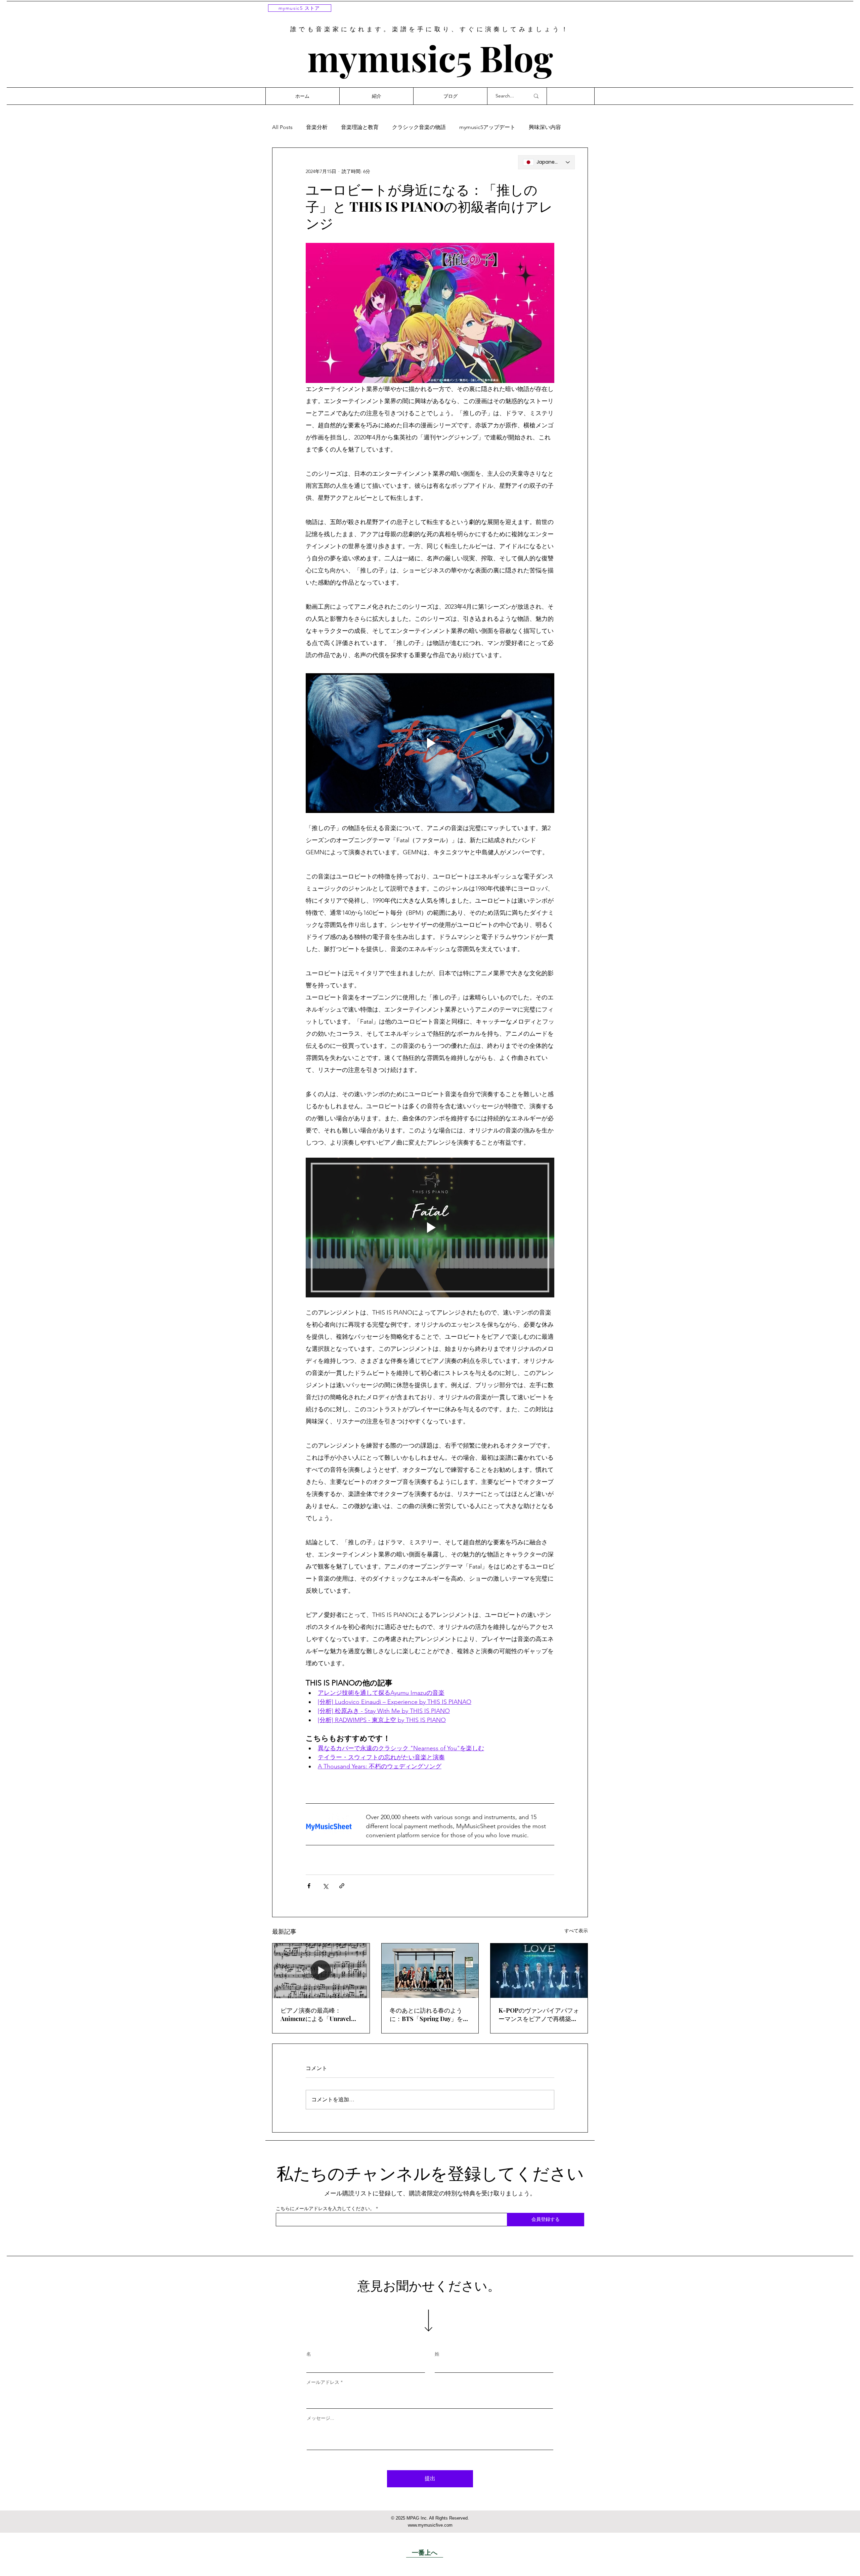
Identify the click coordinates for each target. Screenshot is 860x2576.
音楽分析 (317, 127)
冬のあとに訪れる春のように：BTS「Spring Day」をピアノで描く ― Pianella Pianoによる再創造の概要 (429, 2015)
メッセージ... (320, 2418)
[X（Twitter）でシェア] (325, 1886)
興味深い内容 (545, 127)
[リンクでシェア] (342, 1886)
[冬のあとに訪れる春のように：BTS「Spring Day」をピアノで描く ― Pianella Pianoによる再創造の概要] (430, 1971)
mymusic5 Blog (430, 57)
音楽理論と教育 (360, 127)
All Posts (282, 127)
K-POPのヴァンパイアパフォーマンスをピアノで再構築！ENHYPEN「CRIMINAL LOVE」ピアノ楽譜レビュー (539, 2015)
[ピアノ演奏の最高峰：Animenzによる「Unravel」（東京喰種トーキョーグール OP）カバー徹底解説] (321, 1971)
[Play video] (430, 743)
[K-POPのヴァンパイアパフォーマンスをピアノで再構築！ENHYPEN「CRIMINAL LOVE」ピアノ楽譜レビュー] (539, 1971)
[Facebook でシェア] (309, 1886)
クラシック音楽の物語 (419, 127)
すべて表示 (576, 1931)
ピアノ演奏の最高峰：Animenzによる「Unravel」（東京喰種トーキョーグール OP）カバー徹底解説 (320, 2015)
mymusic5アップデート (487, 127)
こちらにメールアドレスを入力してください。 (325, 2208)
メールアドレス (323, 2382)
